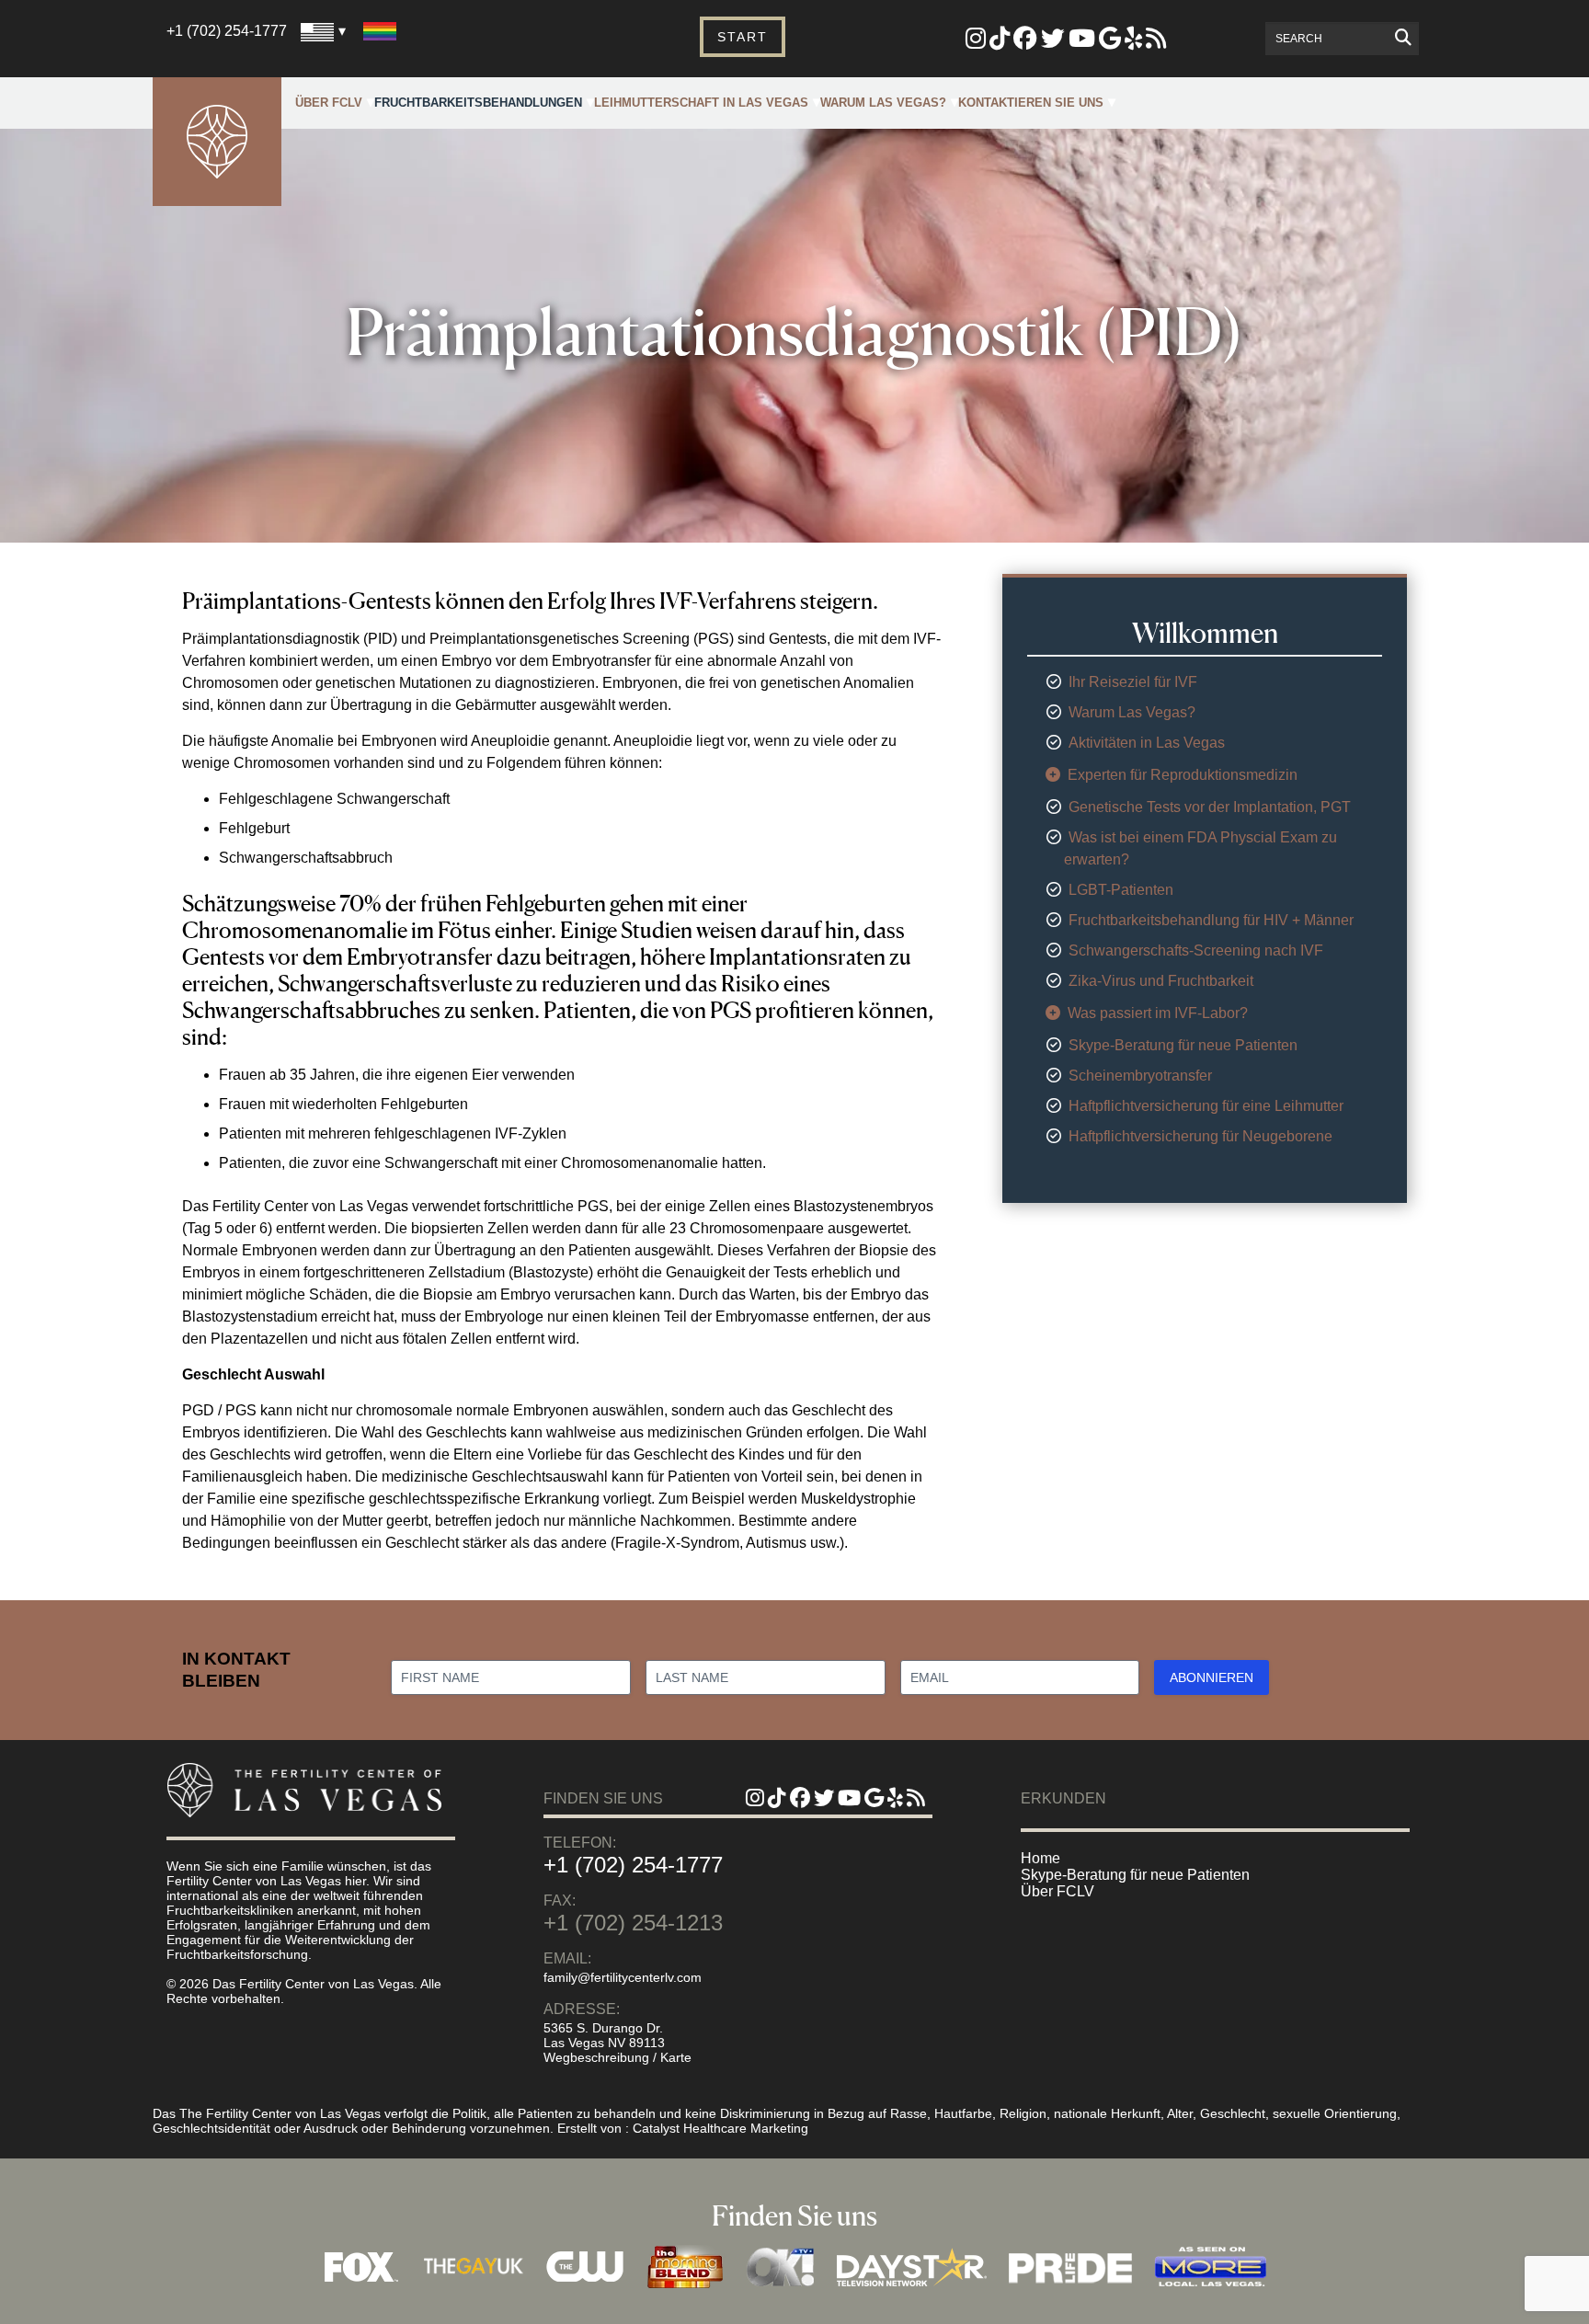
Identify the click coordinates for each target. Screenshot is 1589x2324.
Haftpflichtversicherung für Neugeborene (1200, 1136)
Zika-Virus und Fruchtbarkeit (1161, 981)
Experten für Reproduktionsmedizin (1183, 775)
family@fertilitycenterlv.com (623, 1977)
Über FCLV (329, 103)
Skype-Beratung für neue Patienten (1183, 1045)
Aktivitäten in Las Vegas (1147, 743)
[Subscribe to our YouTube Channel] (1082, 42)
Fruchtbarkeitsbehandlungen (478, 103)
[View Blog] (1156, 42)
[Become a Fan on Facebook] (1025, 42)
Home (1040, 1858)
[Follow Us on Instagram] (976, 42)
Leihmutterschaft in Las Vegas (701, 103)
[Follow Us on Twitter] (1053, 42)
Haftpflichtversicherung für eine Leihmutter (1206, 1106)
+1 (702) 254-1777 (227, 31)
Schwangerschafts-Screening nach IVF (1196, 950)
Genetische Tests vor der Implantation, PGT (1210, 807)
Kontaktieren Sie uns (1031, 103)
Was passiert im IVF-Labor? (1158, 1013)
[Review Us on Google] (1110, 42)
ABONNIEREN (1212, 1677)
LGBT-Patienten (1121, 890)
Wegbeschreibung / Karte (617, 2057)
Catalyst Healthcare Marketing (720, 2128)
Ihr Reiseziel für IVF (1133, 682)
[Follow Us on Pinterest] (1000, 42)
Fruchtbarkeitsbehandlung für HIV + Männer (1211, 920)
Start (743, 37)
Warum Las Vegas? (883, 103)
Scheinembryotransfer (1140, 1076)
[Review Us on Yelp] (1133, 42)
